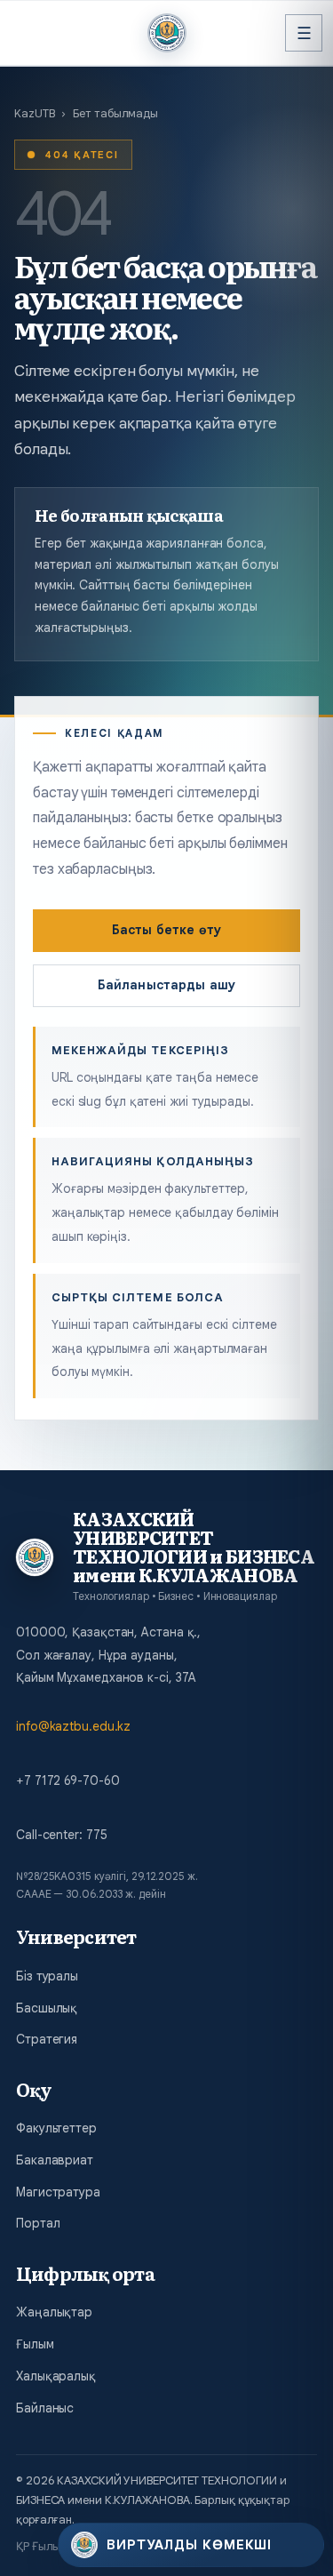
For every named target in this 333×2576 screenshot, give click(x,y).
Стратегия (47, 2039)
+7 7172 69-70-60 (67, 1780)
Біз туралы (47, 1976)
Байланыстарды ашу (166, 985)
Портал (38, 2223)
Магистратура (58, 2192)
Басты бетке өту (166, 930)
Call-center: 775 (61, 1835)
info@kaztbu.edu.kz (73, 1726)
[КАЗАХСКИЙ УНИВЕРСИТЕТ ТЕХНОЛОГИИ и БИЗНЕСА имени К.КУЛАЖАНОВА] (167, 33)
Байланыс (45, 2408)
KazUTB (34, 113)
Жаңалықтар (54, 2312)
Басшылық (47, 2008)
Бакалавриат (55, 2160)
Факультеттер (56, 2128)
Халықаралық (56, 2376)
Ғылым (35, 2344)
